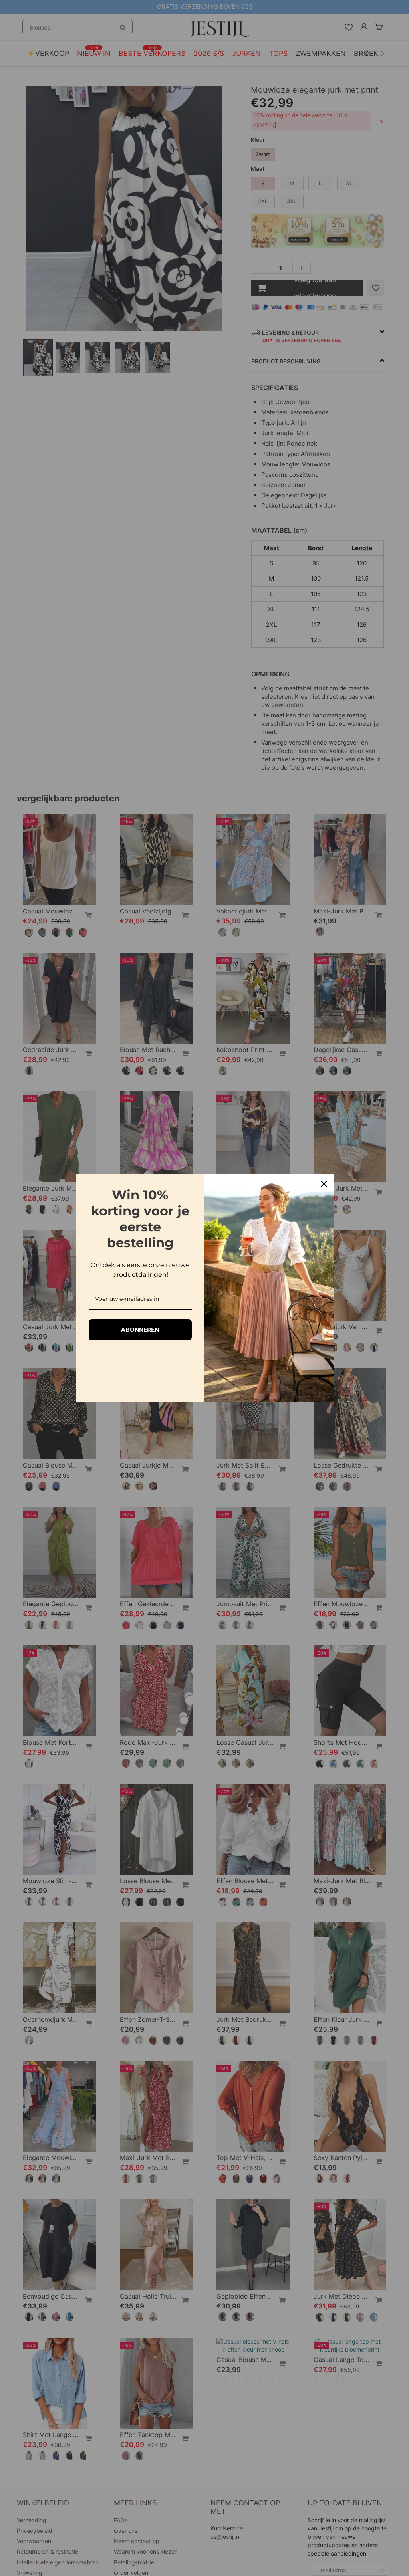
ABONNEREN (140, 1330)
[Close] (324, 1184)
